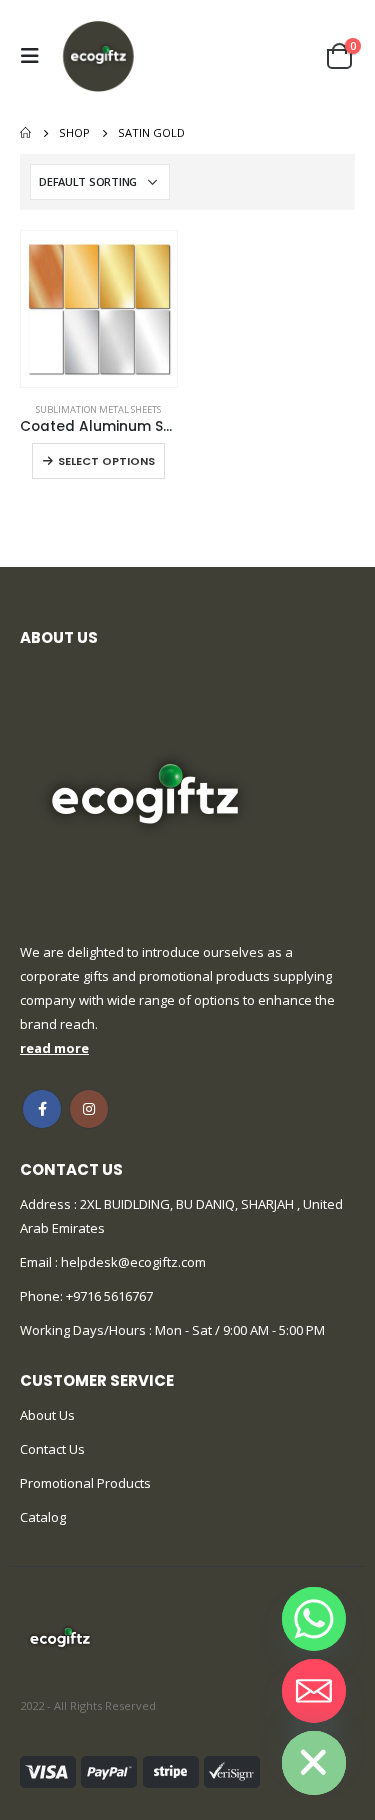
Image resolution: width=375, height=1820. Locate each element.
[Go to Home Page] (25, 133)
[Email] (314, 1691)
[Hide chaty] (314, 1763)
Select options (106, 461)
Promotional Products (85, 1483)
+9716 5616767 (109, 1296)
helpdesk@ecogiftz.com (132, 1262)
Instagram (89, 1109)
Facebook (42, 1109)
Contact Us (52, 1449)
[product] (99, 309)
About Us (47, 1415)
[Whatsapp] (314, 1619)
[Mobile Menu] (35, 56)
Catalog (43, 1517)
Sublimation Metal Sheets (98, 409)
